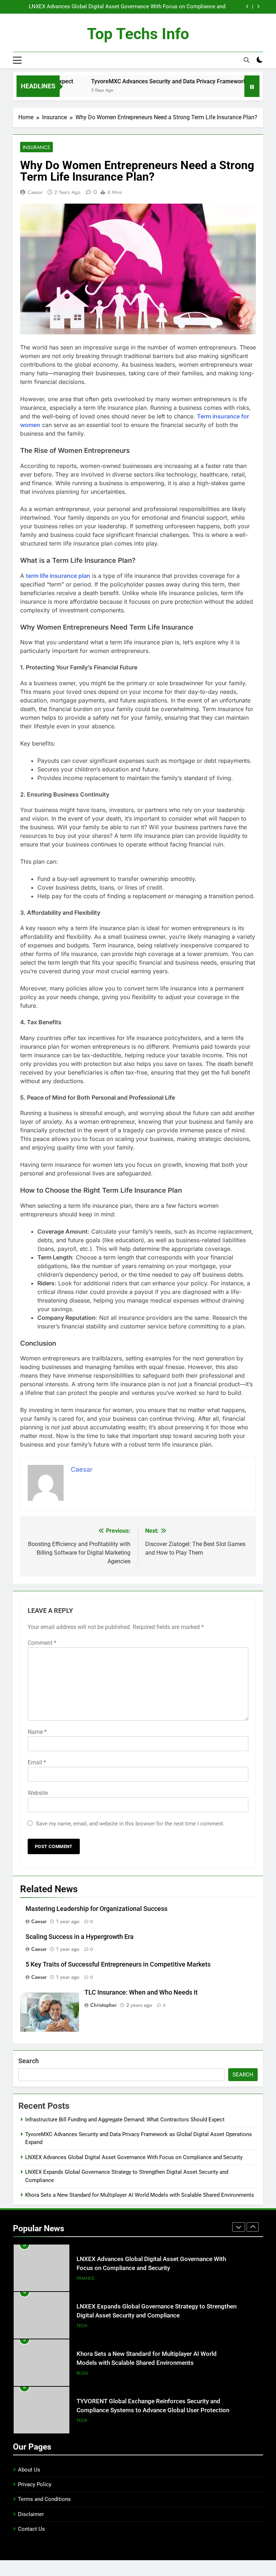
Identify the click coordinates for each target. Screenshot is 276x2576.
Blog (82, 2333)
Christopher (103, 2005)
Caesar (35, 192)
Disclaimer (31, 2514)
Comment (42, 1643)
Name (37, 1732)
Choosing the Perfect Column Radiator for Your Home (149, 2412)
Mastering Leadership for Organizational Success (96, 1909)
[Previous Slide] (247, 7)
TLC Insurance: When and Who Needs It (141, 1992)
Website (38, 1793)
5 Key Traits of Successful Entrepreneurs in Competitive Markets (118, 1964)
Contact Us (31, 2529)
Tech (82, 2285)
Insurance (36, 147)
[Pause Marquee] (252, 86)
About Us (29, 2470)
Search (29, 2061)
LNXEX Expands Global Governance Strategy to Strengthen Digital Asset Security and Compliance (124, 7)
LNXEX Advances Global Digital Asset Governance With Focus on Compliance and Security (134, 2157)
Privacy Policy (35, 2484)
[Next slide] (258, 7)
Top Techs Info (138, 34)
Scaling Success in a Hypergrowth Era (80, 1937)
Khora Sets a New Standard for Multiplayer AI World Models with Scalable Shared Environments (140, 2195)
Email (37, 1762)
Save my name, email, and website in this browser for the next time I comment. (130, 1824)
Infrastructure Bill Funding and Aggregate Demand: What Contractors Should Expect (125, 2120)
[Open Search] (247, 60)
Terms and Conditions (44, 2499)
